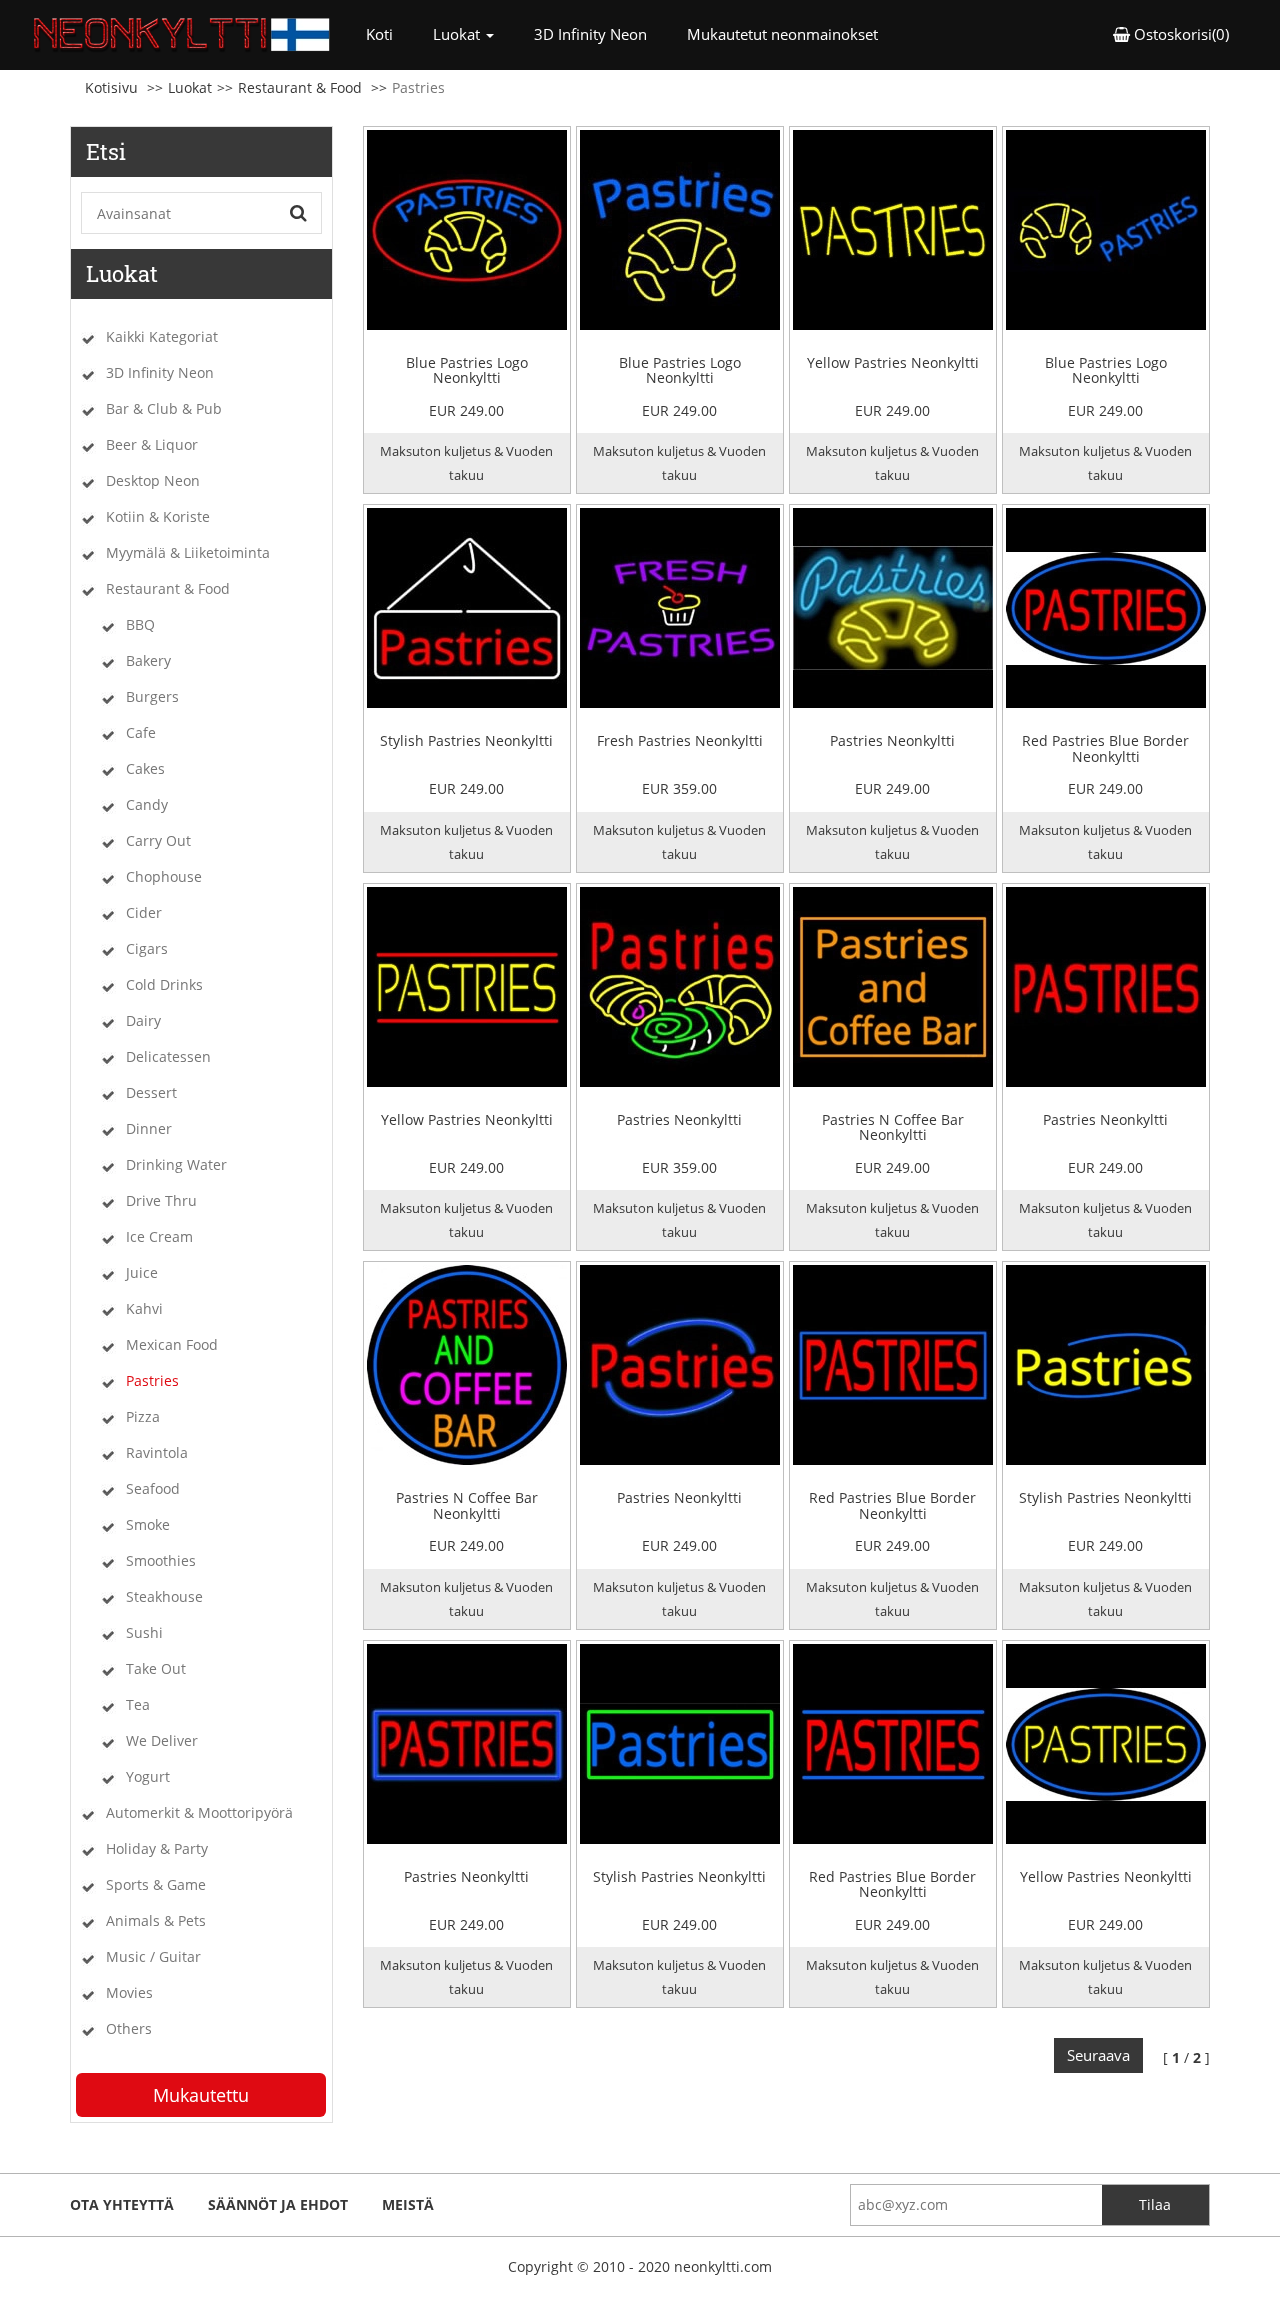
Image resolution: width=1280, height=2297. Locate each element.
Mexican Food (172, 1344)
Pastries (152, 1380)
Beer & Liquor (152, 444)
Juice (142, 1272)
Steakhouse (164, 1596)
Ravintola (157, 1452)
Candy (147, 804)
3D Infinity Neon (590, 34)
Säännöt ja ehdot (278, 2204)
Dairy (143, 1020)
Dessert (151, 1092)
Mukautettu (201, 2095)
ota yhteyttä (122, 2204)
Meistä (408, 2204)
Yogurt (148, 1776)
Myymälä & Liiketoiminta (188, 552)
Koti (389, 33)
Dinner (149, 1128)
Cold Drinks (164, 984)
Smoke (148, 1524)
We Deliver (162, 1740)
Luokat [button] (458, 34)
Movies (129, 1992)
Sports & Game (156, 1884)
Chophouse (164, 876)
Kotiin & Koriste (158, 516)
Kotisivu (111, 87)
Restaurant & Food (300, 87)
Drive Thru (161, 1200)
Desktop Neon (153, 480)
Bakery (148, 660)
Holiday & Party (157, 1848)
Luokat (190, 87)
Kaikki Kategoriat (162, 336)
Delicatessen (168, 1056)
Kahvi (144, 1308)
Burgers (152, 696)
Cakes (145, 768)
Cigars (147, 948)
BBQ (140, 624)
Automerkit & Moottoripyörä (199, 1812)
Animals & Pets (156, 1920)
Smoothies (161, 1560)
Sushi (144, 1632)
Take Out (156, 1668)
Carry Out (158, 840)
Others (129, 2028)
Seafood (153, 1488)
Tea (138, 1704)
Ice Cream (159, 1236)
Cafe (141, 732)
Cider (144, 912)
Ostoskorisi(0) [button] (1179, 34)
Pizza (143, 1416)
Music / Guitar (153, 1956)
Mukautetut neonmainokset (782, 34)
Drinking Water (176, 1164)
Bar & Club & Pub (164, 408)
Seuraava (1098, 2055)
